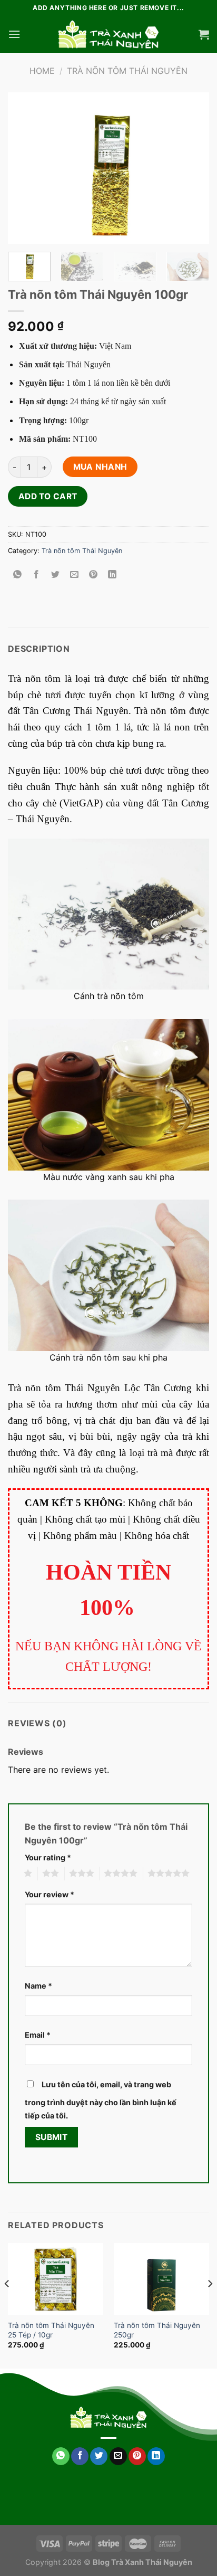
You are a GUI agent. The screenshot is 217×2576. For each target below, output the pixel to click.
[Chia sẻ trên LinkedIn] (112, 575)
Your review (50, 1894)
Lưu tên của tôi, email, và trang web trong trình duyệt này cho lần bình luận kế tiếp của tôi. (101, 2100)
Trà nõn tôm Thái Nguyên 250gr (157, 2330)
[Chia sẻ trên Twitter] (56, 575)
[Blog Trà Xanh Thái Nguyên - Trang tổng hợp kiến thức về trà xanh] (108, 34)
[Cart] (204, 34)
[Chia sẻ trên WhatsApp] (18, 575)
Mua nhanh (100, 467)
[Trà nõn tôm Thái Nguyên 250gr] (161, 2279)
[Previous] (25, 168)
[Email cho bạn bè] (75, 575)
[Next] (192, 168)
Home (42, 71)
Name (38, 1986)
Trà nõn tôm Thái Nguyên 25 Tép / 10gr (51, 2330)
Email (38, 2035)
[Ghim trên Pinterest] (93, 575)
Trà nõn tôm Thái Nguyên (127, 71)
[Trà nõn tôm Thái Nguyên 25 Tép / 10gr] (56, 2279)
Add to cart (48, 496)
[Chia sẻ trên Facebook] (37, 575)
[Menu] (14, 34)
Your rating (48, 1857)
